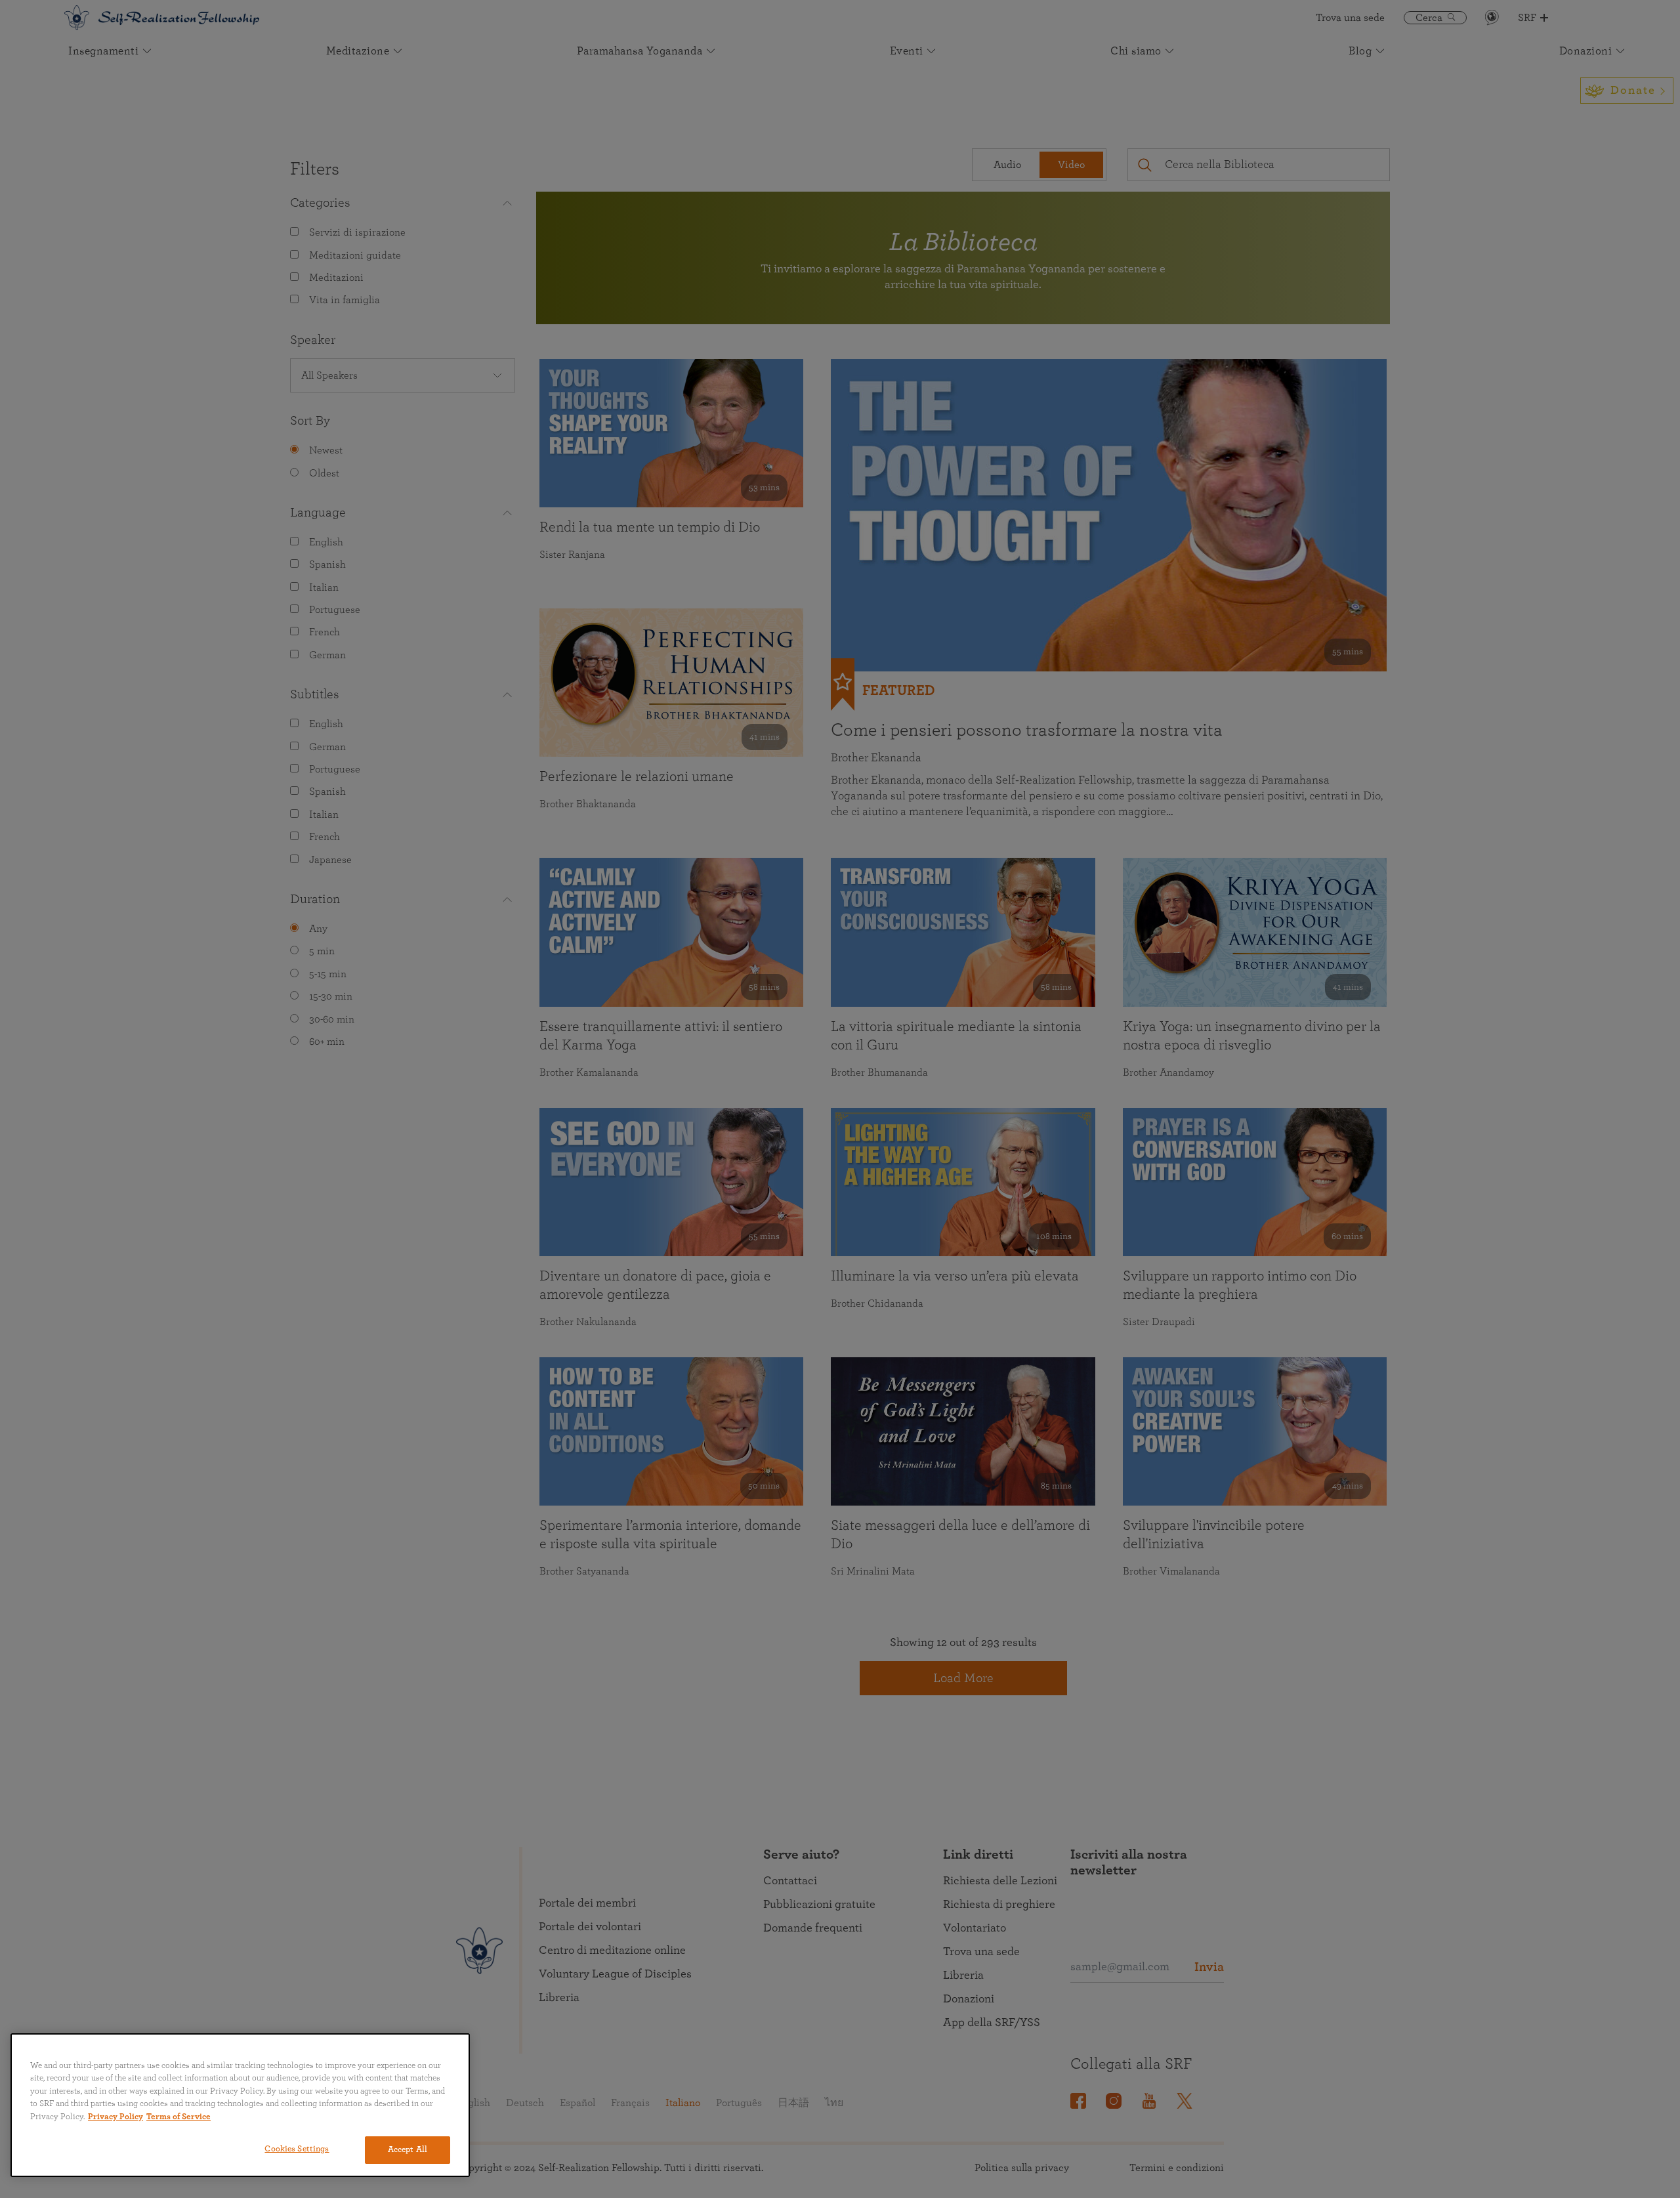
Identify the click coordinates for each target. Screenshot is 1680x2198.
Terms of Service (178, 2117)
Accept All (408, 2150)
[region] (240, 2105)
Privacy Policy (115, 2117)
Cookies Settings (297, 2149)
